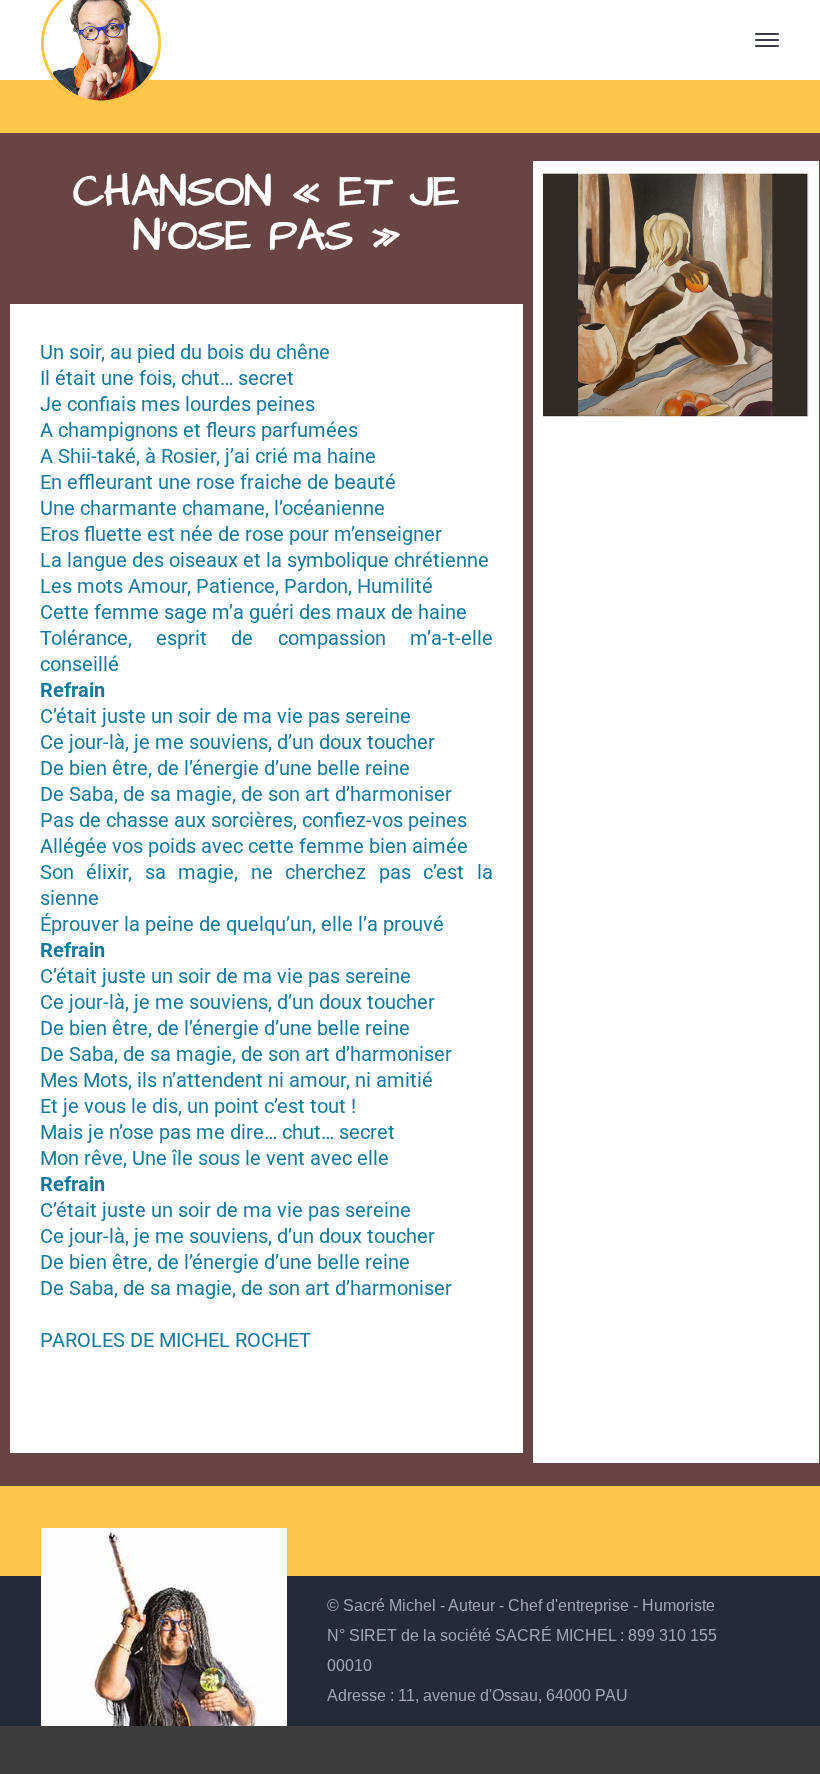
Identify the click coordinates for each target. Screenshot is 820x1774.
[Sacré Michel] (101, 38)
